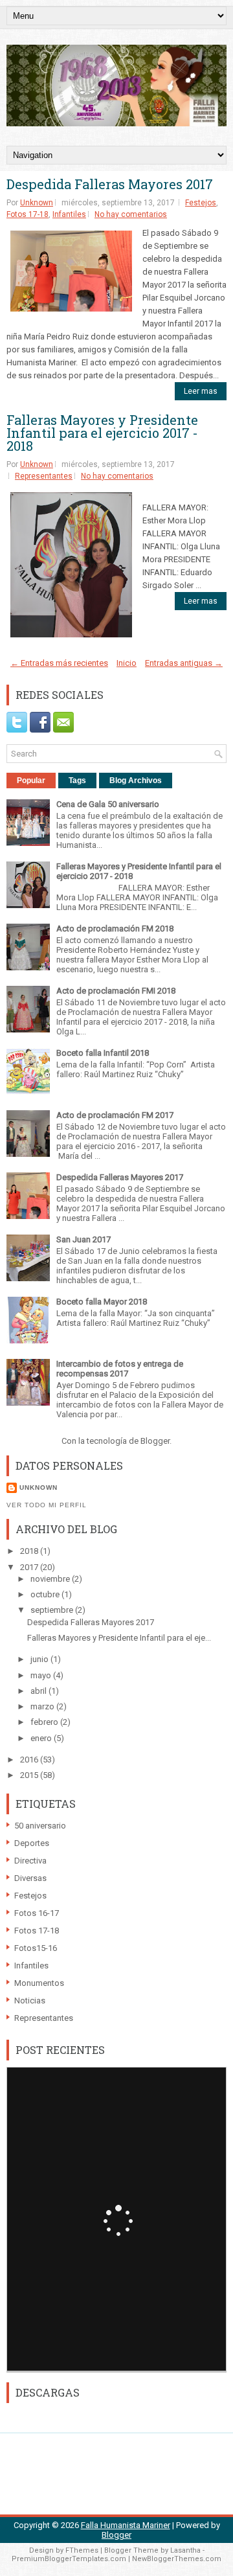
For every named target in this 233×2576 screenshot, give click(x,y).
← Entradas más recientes (59, 663)
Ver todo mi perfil (47, 1505)
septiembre (53, 1610)
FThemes (82, 2550)
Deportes (32, 1843)
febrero (45, 1722)
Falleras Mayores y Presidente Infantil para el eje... (119, 1638)
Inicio (127, 663)
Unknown (37, 203)
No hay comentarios (131, 214)
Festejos (201, 203)
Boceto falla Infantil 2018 (103, 1053)
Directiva (30, 1861)
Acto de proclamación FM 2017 (115, 1115)
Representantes (44, 476)
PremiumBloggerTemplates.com (69, 2559)
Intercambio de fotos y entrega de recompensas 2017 (120, 1369)
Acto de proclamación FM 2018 (115, 929)
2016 (30, 1760)
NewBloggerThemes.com (177, 2559)
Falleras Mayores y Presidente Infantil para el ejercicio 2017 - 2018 (102, 433)
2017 (30, 1567)
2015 (30, 1775)
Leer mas (201, 391)
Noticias (30, 2000)
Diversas (30, 1878)
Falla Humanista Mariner (126, 2525)
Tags (77, 781)
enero (42, 1738)
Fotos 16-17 (37, 1913)
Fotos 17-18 (28, 214)
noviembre (51, 1579)
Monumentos (39, 1983)
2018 (30, 1551)
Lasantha (185, 2550)
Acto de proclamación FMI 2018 (116, 991)
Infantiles (69, 214)
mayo (42, 1675)
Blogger (155, 1441)
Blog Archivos (136, 781)
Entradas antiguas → (184, 663)
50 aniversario (40, 1826)
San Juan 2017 (83, 1239)
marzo (43, 1706)
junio (40, 1659)
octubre (46, 1594)
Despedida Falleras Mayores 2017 (110, 184)
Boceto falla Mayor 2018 (102, 1302)
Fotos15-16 (36, 1948)
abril (39, 1691)
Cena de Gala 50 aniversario (108, 804)
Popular (31, 781)
